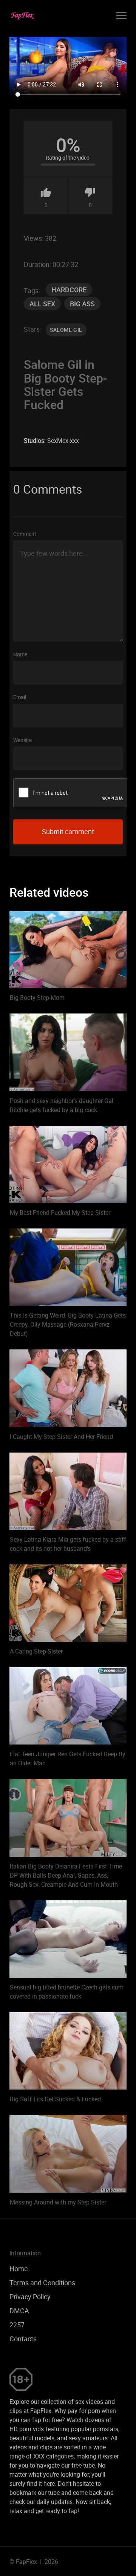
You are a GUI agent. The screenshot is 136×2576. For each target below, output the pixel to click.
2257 (17, 2325)
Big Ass (82, 304)
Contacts (23, 2339)
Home (19, 2269)
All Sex (42, 304)
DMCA (19, 2311)
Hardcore (69, 290)
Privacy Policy (30, 2297)
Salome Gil (66, 330)
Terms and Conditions (42, 2283)
